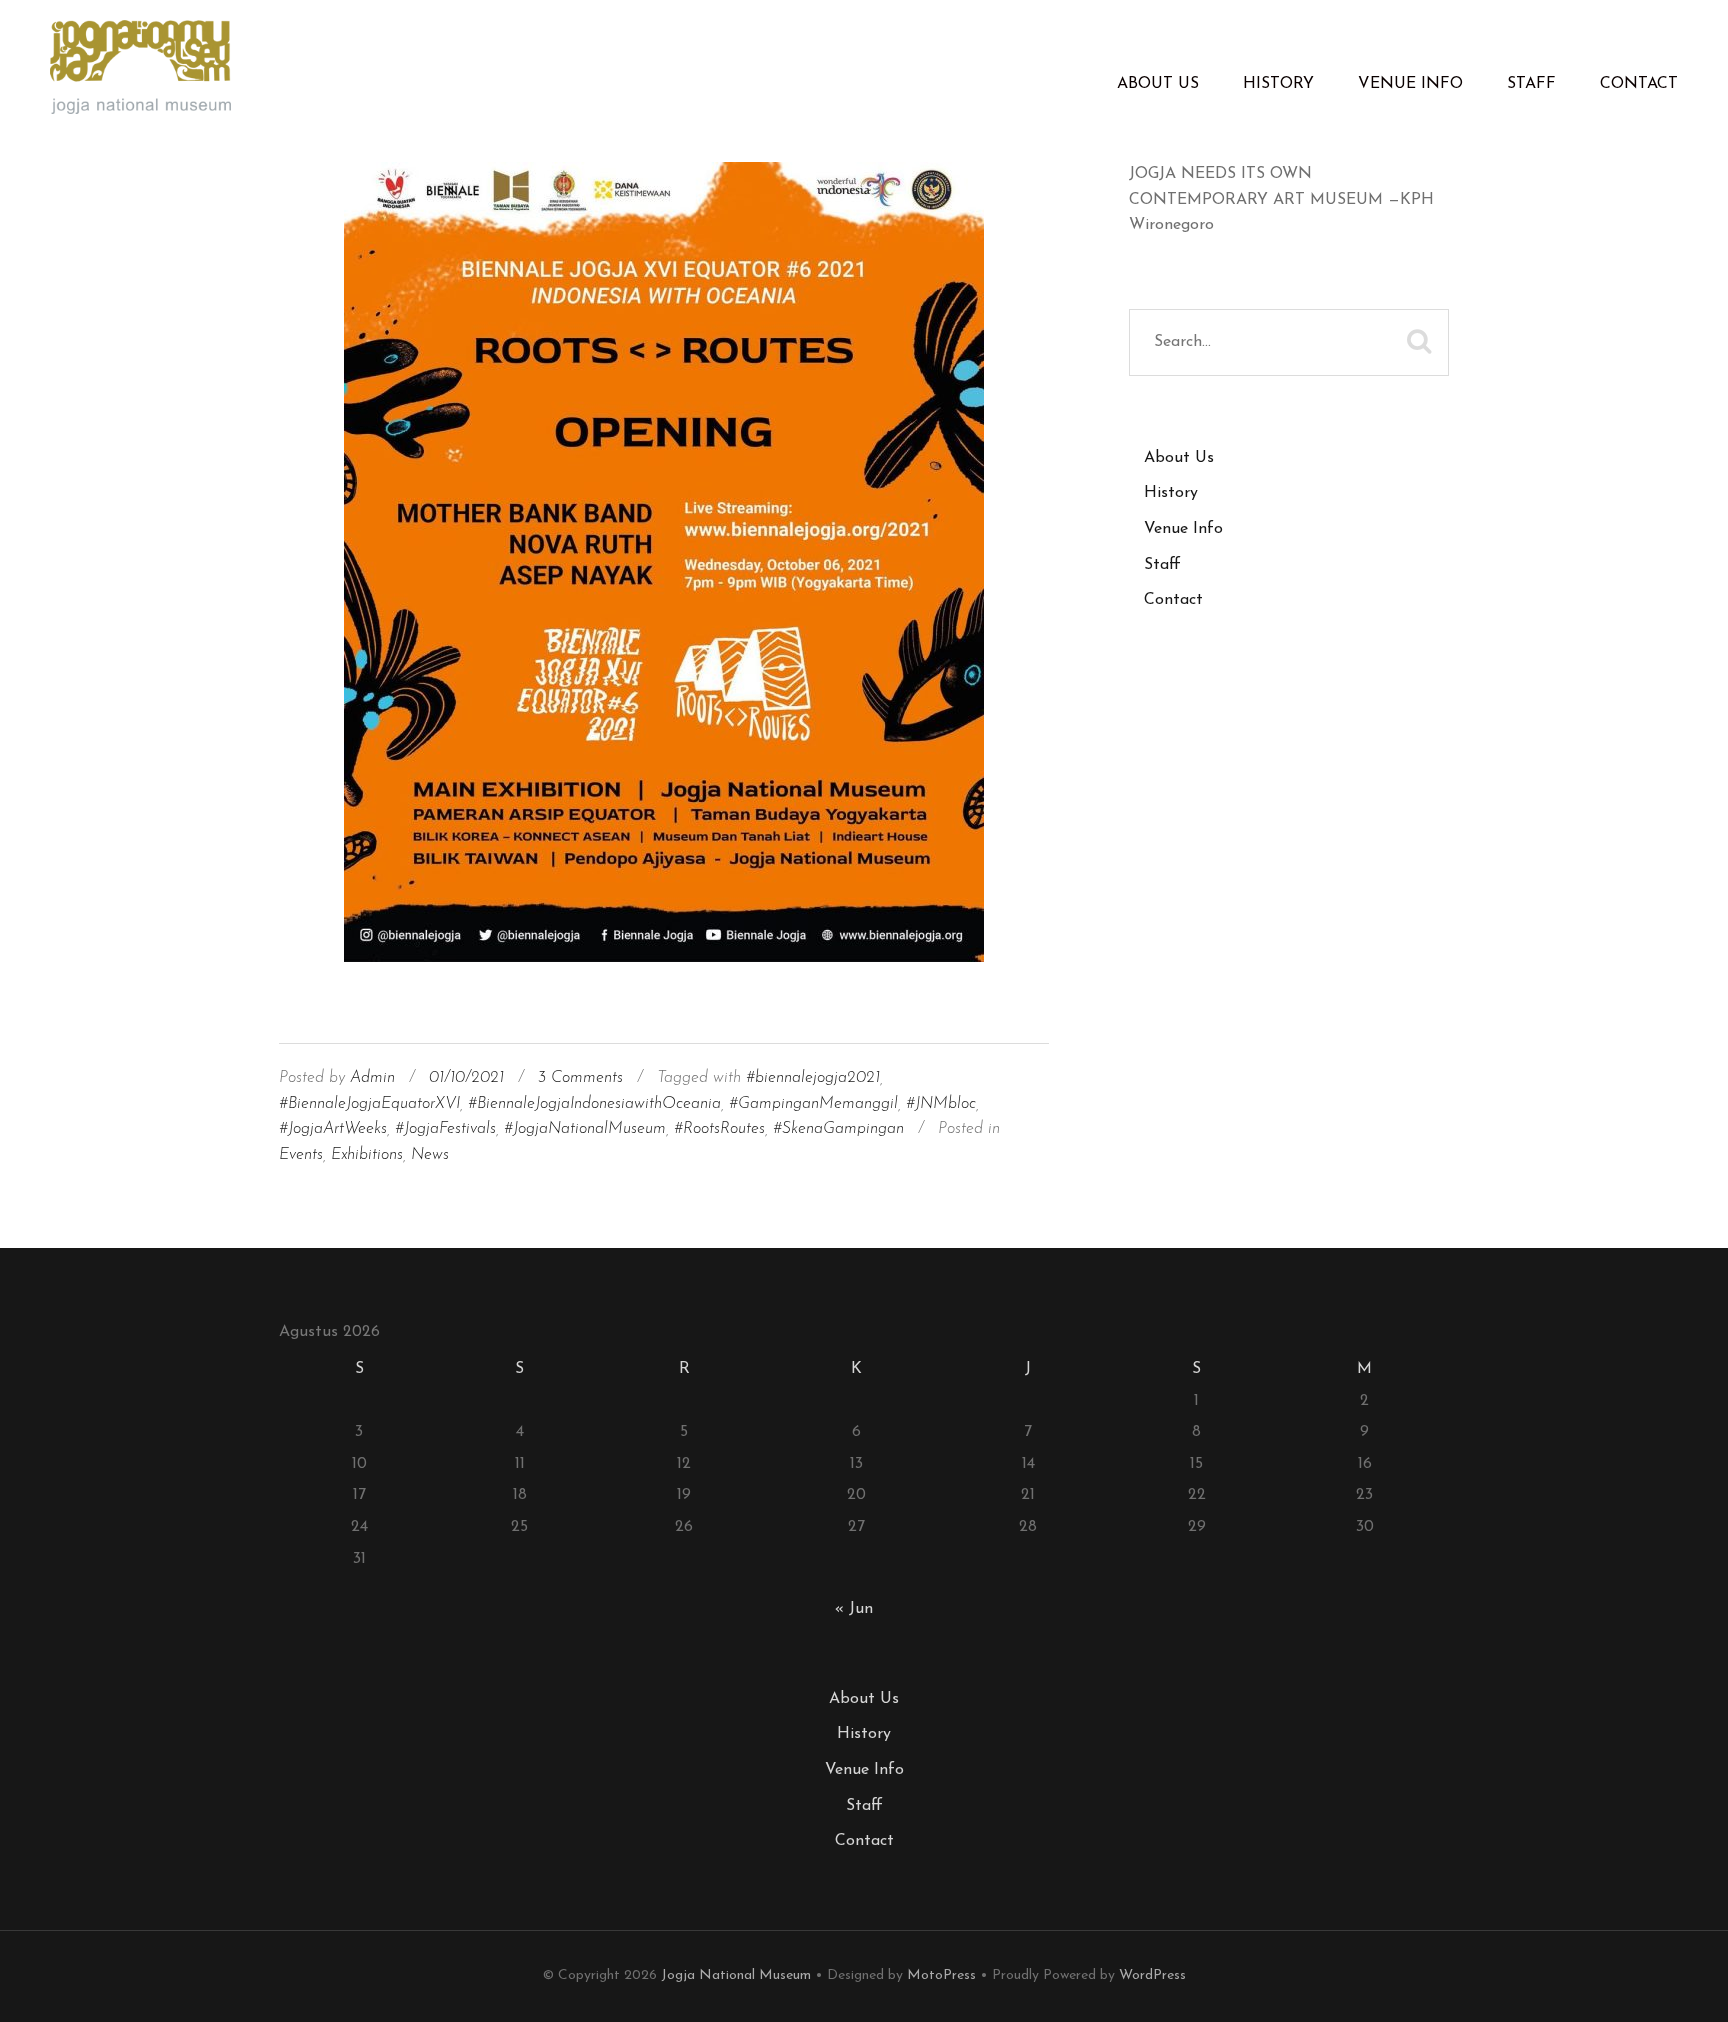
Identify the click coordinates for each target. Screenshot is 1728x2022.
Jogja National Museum (736, 1975)
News (430, 1155)
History (1278, 84)
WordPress (1152, 1975)
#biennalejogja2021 (813, 1078)
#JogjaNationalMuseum (585, 1129)
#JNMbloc (941, 1104)
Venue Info (1410, 84)
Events (301, 1155)
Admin (372, 1078)
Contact (1639, 84)
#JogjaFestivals (445, 1129)
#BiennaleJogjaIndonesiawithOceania (594, 1104)
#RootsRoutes (719, 1129)
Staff (1531, 84)
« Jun (854, 1609)
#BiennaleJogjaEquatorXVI (369, 1104)
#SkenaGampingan (838, 1129)
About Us (1158, 84)
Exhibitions (367, 1155)
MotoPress (941, 1975)
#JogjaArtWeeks (333, 1129)
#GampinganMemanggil (813, 1104)
